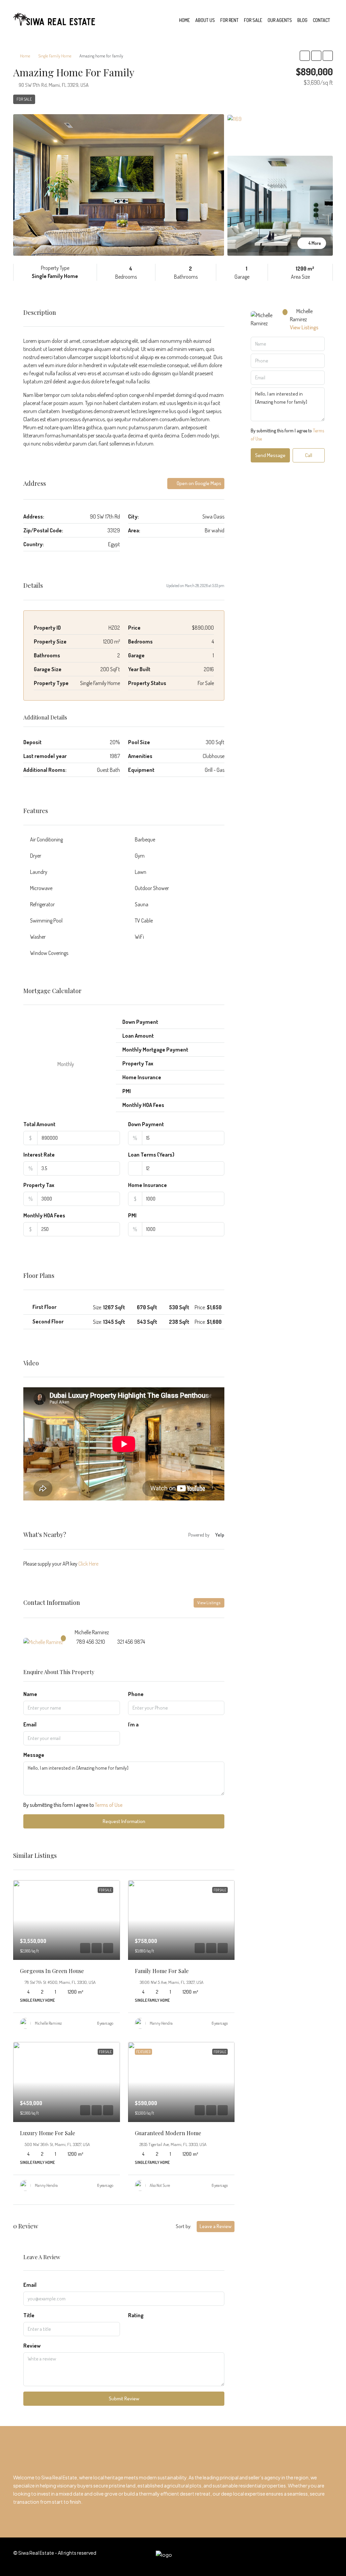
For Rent (229, 20)
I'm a (133, 1724)
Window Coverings (49, 953)
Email (30, 1724)
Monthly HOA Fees (44, 1215)
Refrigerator (42, 904)
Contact (322, 20)
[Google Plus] (291, 2557)
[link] (67, 1920)
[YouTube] (303, 2557)
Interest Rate (39, 1155)
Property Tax (39, 1185)
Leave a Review (216, 2226)
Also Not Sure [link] (160, 2185)
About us (205, 20)
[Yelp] (327, 2557)
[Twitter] (256, 2557)
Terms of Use (109, 1805)
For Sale (253, 20)
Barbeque (145, 839)
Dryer (36, 856)
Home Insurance (147, 1185)
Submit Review (124, 2398)
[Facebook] (244, 2557)
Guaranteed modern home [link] (168, 2133)
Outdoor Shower (152, 888)
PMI (132, 1215)
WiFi (139, 937)
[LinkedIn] (280, 2557)
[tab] (124, 1307)
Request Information (124, 1821)
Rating (136, 2315)
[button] (305, 56)
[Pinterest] (315, 2557)
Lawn (141, 872)
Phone (136, 1694)
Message (34, 1755)
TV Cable (144, 920)
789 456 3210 (91, 1642)
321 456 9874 (131, 1642)
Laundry (39, 872)
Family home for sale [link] (162, 1971)
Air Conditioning (46, 839)
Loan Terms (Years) (151, 1155)
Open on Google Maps (199, 483)
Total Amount (39, 1124)
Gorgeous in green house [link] (52, 1971)
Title (29, 2315)
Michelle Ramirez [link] (48, 2023)
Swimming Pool (46, 920)
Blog (302, 20)
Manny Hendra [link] (161, 2023)
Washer (38, 937)
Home (184, 20)
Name (30, 1694)
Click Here (88, 1564)
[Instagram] (268, 2557)
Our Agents (280, 20)
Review (32, 2346)
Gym (140, 856)
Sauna (142, 904)
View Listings (209, 1603)
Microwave (41, 888)
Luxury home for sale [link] (47, 2133)
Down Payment (146, 1124)
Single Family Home (55, 56)
